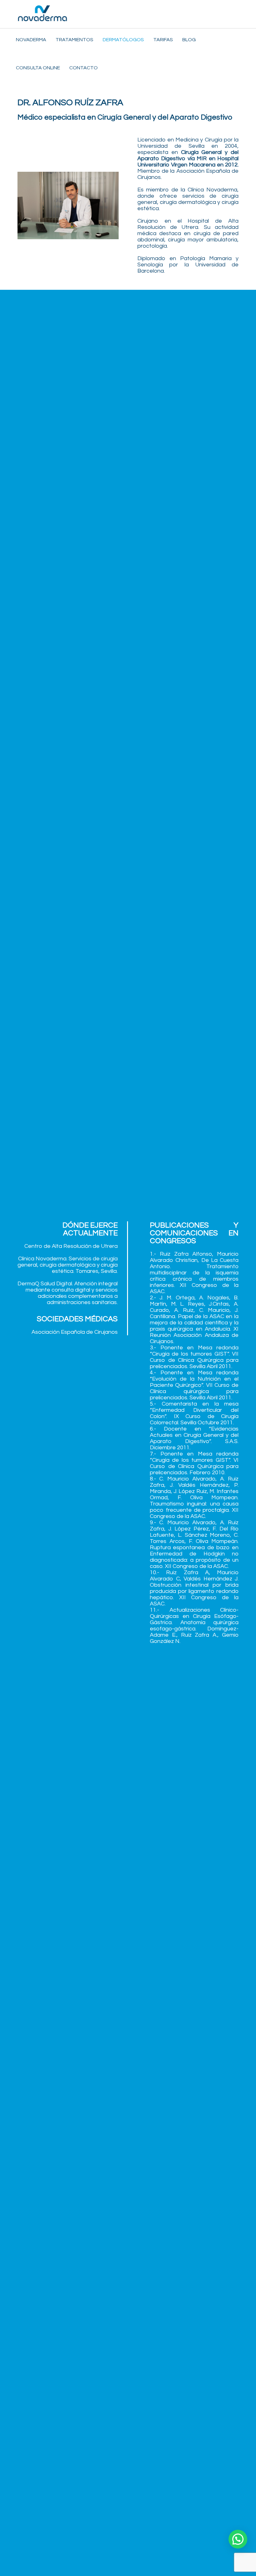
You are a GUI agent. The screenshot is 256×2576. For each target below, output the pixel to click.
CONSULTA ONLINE (38, 68)
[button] (238, 2539)
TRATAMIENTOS (74, 40)
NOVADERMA (31, 40)
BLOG (189, 40)
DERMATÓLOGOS (123, 40)
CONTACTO (84, 68)
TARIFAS (163, 40)
